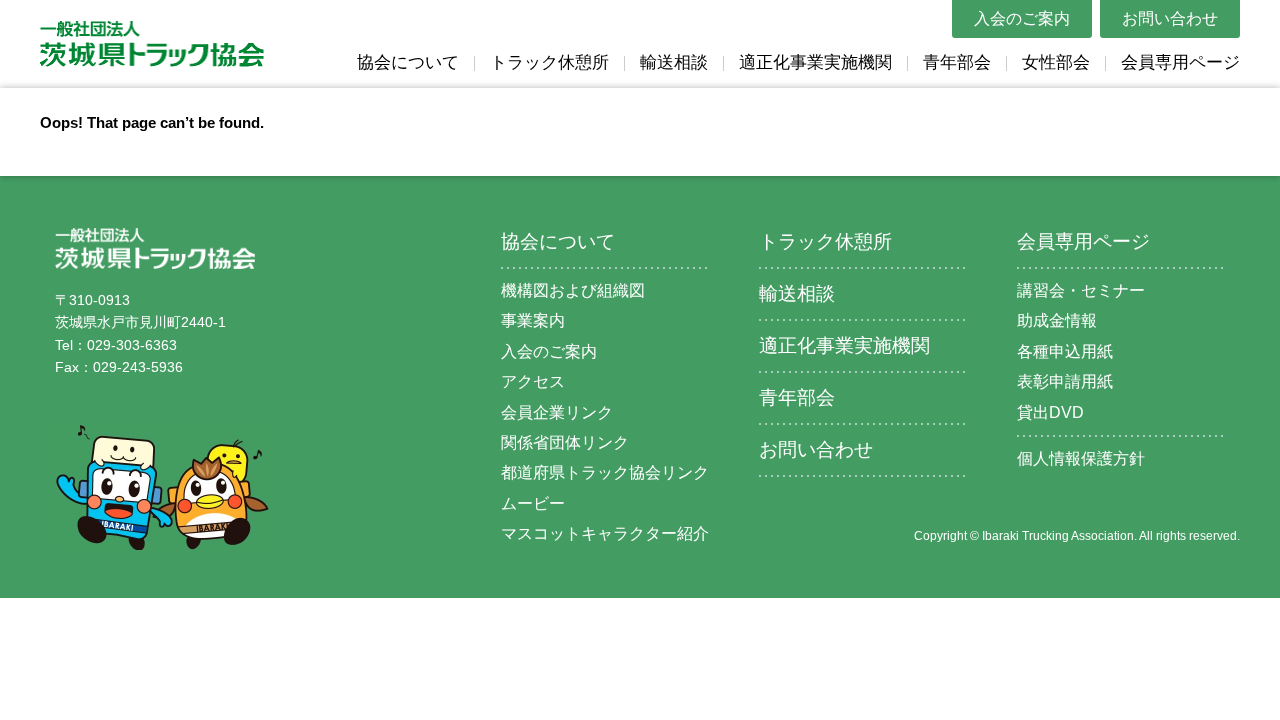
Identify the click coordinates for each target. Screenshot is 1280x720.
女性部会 (1056, 62)
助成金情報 (1057, 320)
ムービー (533, 503)
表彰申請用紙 (1065, 381)
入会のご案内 (1022, 18)
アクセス (533, 381)
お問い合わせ (1170, 18)
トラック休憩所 (549, 62)
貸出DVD (1050, 412)
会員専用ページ (1180, 62)
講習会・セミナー (1081, 290)
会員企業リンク (557, 412)
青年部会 (957, 62)
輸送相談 (674, 62)
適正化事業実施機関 (815, 62)
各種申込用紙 (1065, 351)
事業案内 (533, 320)
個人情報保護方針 (1081, 458)
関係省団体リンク (565, 442)
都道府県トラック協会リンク (605, 472)
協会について (408, 62)
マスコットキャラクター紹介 (605, 533)
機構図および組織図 (573, 290)
